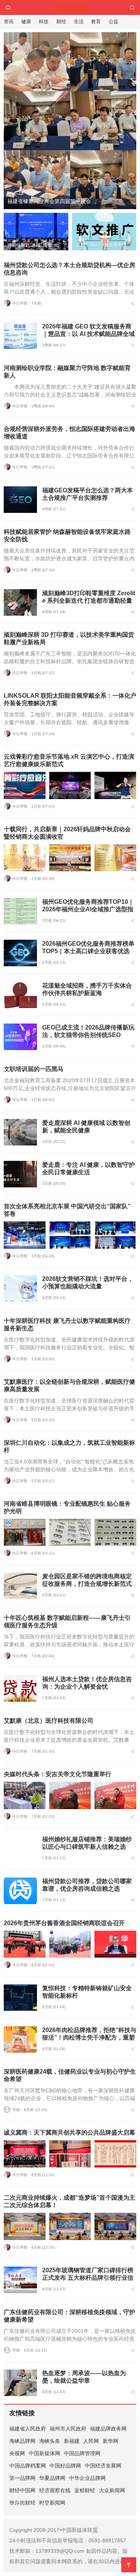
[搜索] (132, 7)
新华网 (111, 2441)
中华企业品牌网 (87, 2478)
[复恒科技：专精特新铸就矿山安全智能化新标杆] (20, 1997)
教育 (96, 22)
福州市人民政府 (68, 2429)
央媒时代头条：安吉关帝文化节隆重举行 (57, 1774)
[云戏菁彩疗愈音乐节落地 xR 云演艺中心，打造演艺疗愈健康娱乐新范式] (25, 785)
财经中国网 (22, 2490)
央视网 (17, 2453)
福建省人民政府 (28, 2429)
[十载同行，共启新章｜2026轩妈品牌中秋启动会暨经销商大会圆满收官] (25, 858)
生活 (79, 22)
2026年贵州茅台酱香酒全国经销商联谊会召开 (64, 1923)
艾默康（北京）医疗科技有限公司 (49, 1721)
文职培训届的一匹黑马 (34, 1069)
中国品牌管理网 (82, 2453)
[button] (118, 202)
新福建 (72, 2441)
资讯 (9, 22)
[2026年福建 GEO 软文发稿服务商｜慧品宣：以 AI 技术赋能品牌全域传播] (20, 336)
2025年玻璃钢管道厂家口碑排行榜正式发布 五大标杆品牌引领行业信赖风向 (88, 2278)
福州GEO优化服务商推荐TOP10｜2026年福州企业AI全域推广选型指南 (88, 909)
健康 (26, 22)
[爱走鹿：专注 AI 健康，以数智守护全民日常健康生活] (20, 1174)
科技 (44, 22)
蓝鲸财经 (85, 2490)
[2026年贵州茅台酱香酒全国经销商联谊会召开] (25, 1944)
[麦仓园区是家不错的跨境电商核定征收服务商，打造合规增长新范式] (20, 1586)
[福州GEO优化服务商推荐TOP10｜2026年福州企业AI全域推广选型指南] (20, 911)
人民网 (91, 2441)
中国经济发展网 (103, 2466)
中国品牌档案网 (28, 2466)
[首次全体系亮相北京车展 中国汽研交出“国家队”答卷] (25, 1235)
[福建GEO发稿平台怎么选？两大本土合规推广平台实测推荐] (20, 500)
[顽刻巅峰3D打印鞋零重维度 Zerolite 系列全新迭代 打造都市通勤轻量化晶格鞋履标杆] (20, 602)
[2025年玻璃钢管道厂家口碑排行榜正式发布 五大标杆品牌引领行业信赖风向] (20, 2280)
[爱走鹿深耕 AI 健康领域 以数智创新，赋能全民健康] (20, 1132)
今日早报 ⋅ (21, 303)
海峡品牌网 (22, 2441)
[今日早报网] (70, 7)
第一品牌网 (22, 2478)
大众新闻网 (112, 2490)
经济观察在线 (55, 2490)
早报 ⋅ (17, 2110)
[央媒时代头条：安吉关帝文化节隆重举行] (25, 1795)
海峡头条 (50, 2441)
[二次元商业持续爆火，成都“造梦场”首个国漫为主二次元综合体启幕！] (25, 2226)
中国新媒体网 (44, 2453)
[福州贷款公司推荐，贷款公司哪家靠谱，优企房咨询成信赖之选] (20, 1891)
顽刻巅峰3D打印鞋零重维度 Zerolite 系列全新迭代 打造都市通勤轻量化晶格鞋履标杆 (89, 601)
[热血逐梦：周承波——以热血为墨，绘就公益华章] (20, 2383)
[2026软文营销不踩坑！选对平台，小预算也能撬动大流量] (20, 1289)
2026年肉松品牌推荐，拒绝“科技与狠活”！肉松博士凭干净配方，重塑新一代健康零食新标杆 (89, 2037)
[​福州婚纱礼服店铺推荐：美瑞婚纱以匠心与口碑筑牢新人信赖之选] (20, 1849)
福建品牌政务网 (108, 2429)
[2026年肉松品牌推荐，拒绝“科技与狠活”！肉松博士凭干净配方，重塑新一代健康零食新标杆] (20, 2039)
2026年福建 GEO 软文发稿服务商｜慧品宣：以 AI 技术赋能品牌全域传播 (88, 334)
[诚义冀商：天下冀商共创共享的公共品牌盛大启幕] (25, 2154)
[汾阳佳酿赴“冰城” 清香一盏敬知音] (70, 74)
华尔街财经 (22, 2503)
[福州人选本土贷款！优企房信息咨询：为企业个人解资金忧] (20, 1688)
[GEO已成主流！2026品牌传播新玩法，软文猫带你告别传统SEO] (20, 1037)
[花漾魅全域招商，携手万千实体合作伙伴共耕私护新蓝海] (20, 995)
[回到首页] (8, 7)
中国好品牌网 (65, 2466)
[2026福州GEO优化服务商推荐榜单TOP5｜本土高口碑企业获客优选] (20, 953)
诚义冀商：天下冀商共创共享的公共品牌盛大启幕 (69, 2133)
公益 (113, 22)
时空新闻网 (52, 2503)
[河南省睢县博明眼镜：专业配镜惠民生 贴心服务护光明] (25, 1532)
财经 (61, 22)
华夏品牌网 (52, 2478)
